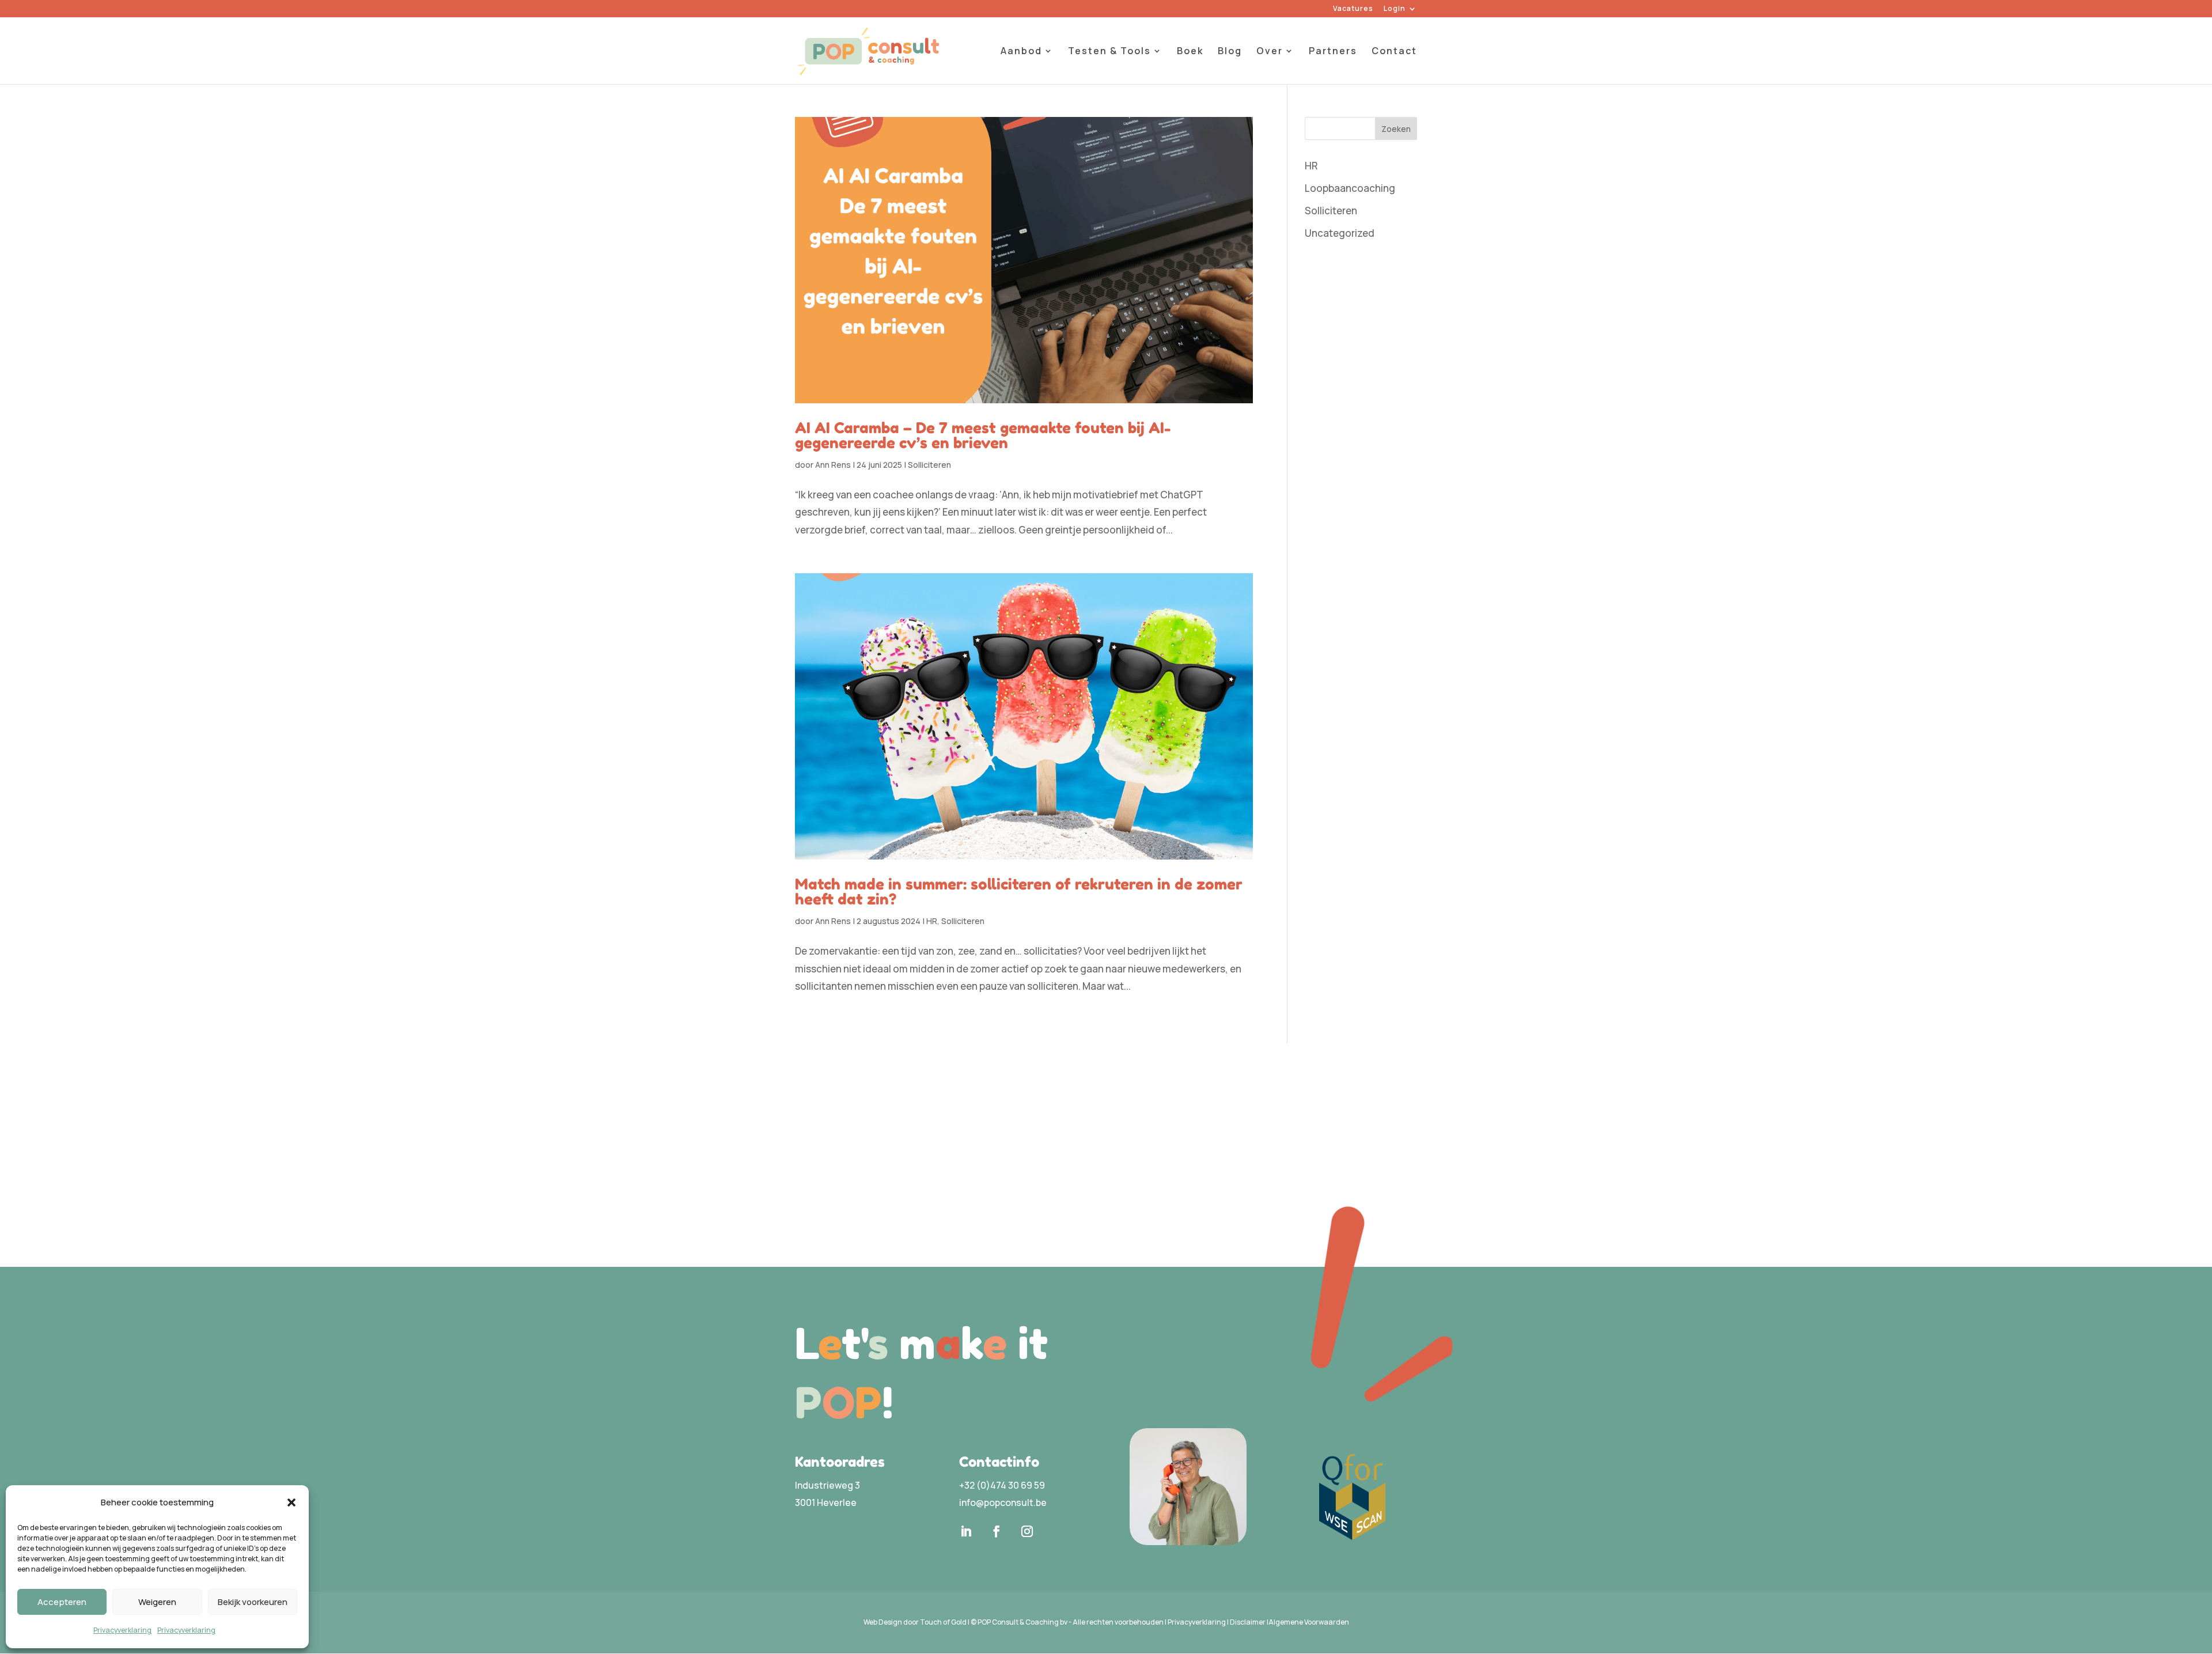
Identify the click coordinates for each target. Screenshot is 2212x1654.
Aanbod (1021, 52)
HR (932, 921)
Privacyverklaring (122, 1630)
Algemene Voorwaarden (1309, 1622)
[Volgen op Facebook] (997, 1531)
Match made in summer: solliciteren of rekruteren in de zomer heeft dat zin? (1019, 892)
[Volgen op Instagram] (1027, 1531)
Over (1270, 52)
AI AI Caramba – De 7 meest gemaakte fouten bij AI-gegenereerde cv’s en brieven (983, 435)
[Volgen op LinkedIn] (966, 1531)
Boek (1190, 52)
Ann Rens (833, 465)
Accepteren (62, 1602)
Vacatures (1353, 9)
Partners (1333, 52)
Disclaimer (1248, 1622)
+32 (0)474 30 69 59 (1002, 1485)
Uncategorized (1340, 233)
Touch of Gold (943, 1622)
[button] (291, 1502)
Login (1395, 9)
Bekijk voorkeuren (253, 1602)
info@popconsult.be (1003, 1502)
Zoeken (1396, 129)
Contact (1394, 52)
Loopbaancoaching (1350, 188)
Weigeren (157, 1602)
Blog (1230, 52)
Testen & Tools (1109, 52)
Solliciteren (929, 465)
